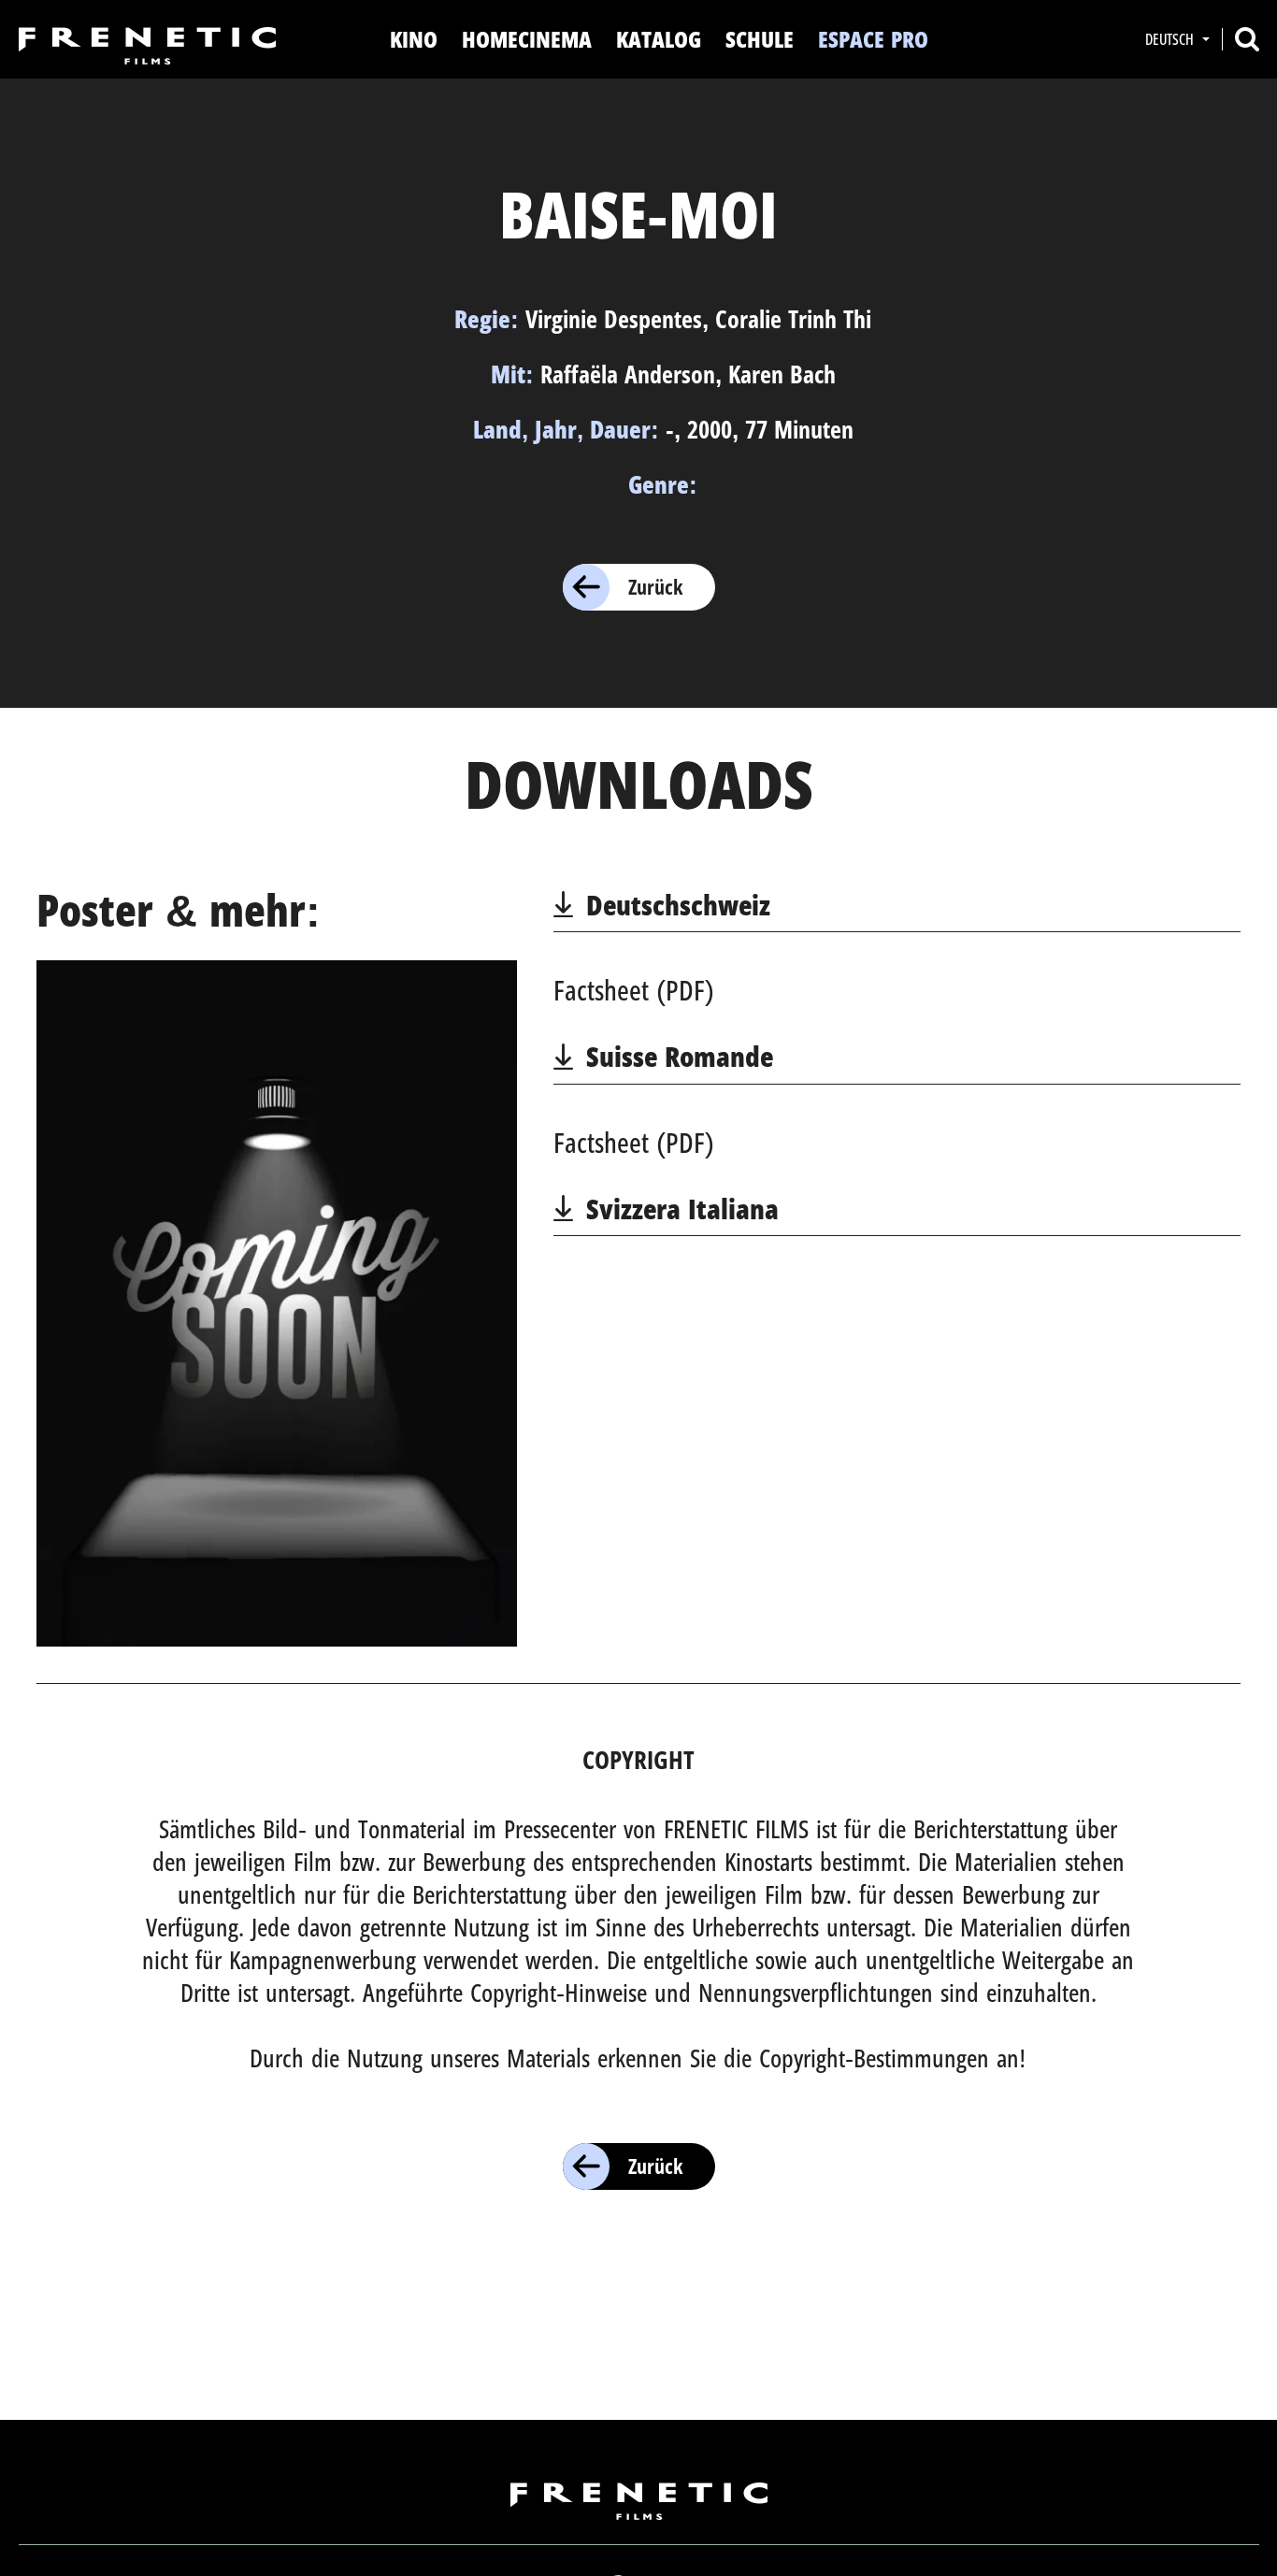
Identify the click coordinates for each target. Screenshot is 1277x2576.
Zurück (655, 586)
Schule (760, 39)
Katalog (659, 39)
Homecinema (527, 39)
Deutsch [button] (1171, 39)
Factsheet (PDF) (634, 990)
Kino (414, 39)
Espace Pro (873, 39)
